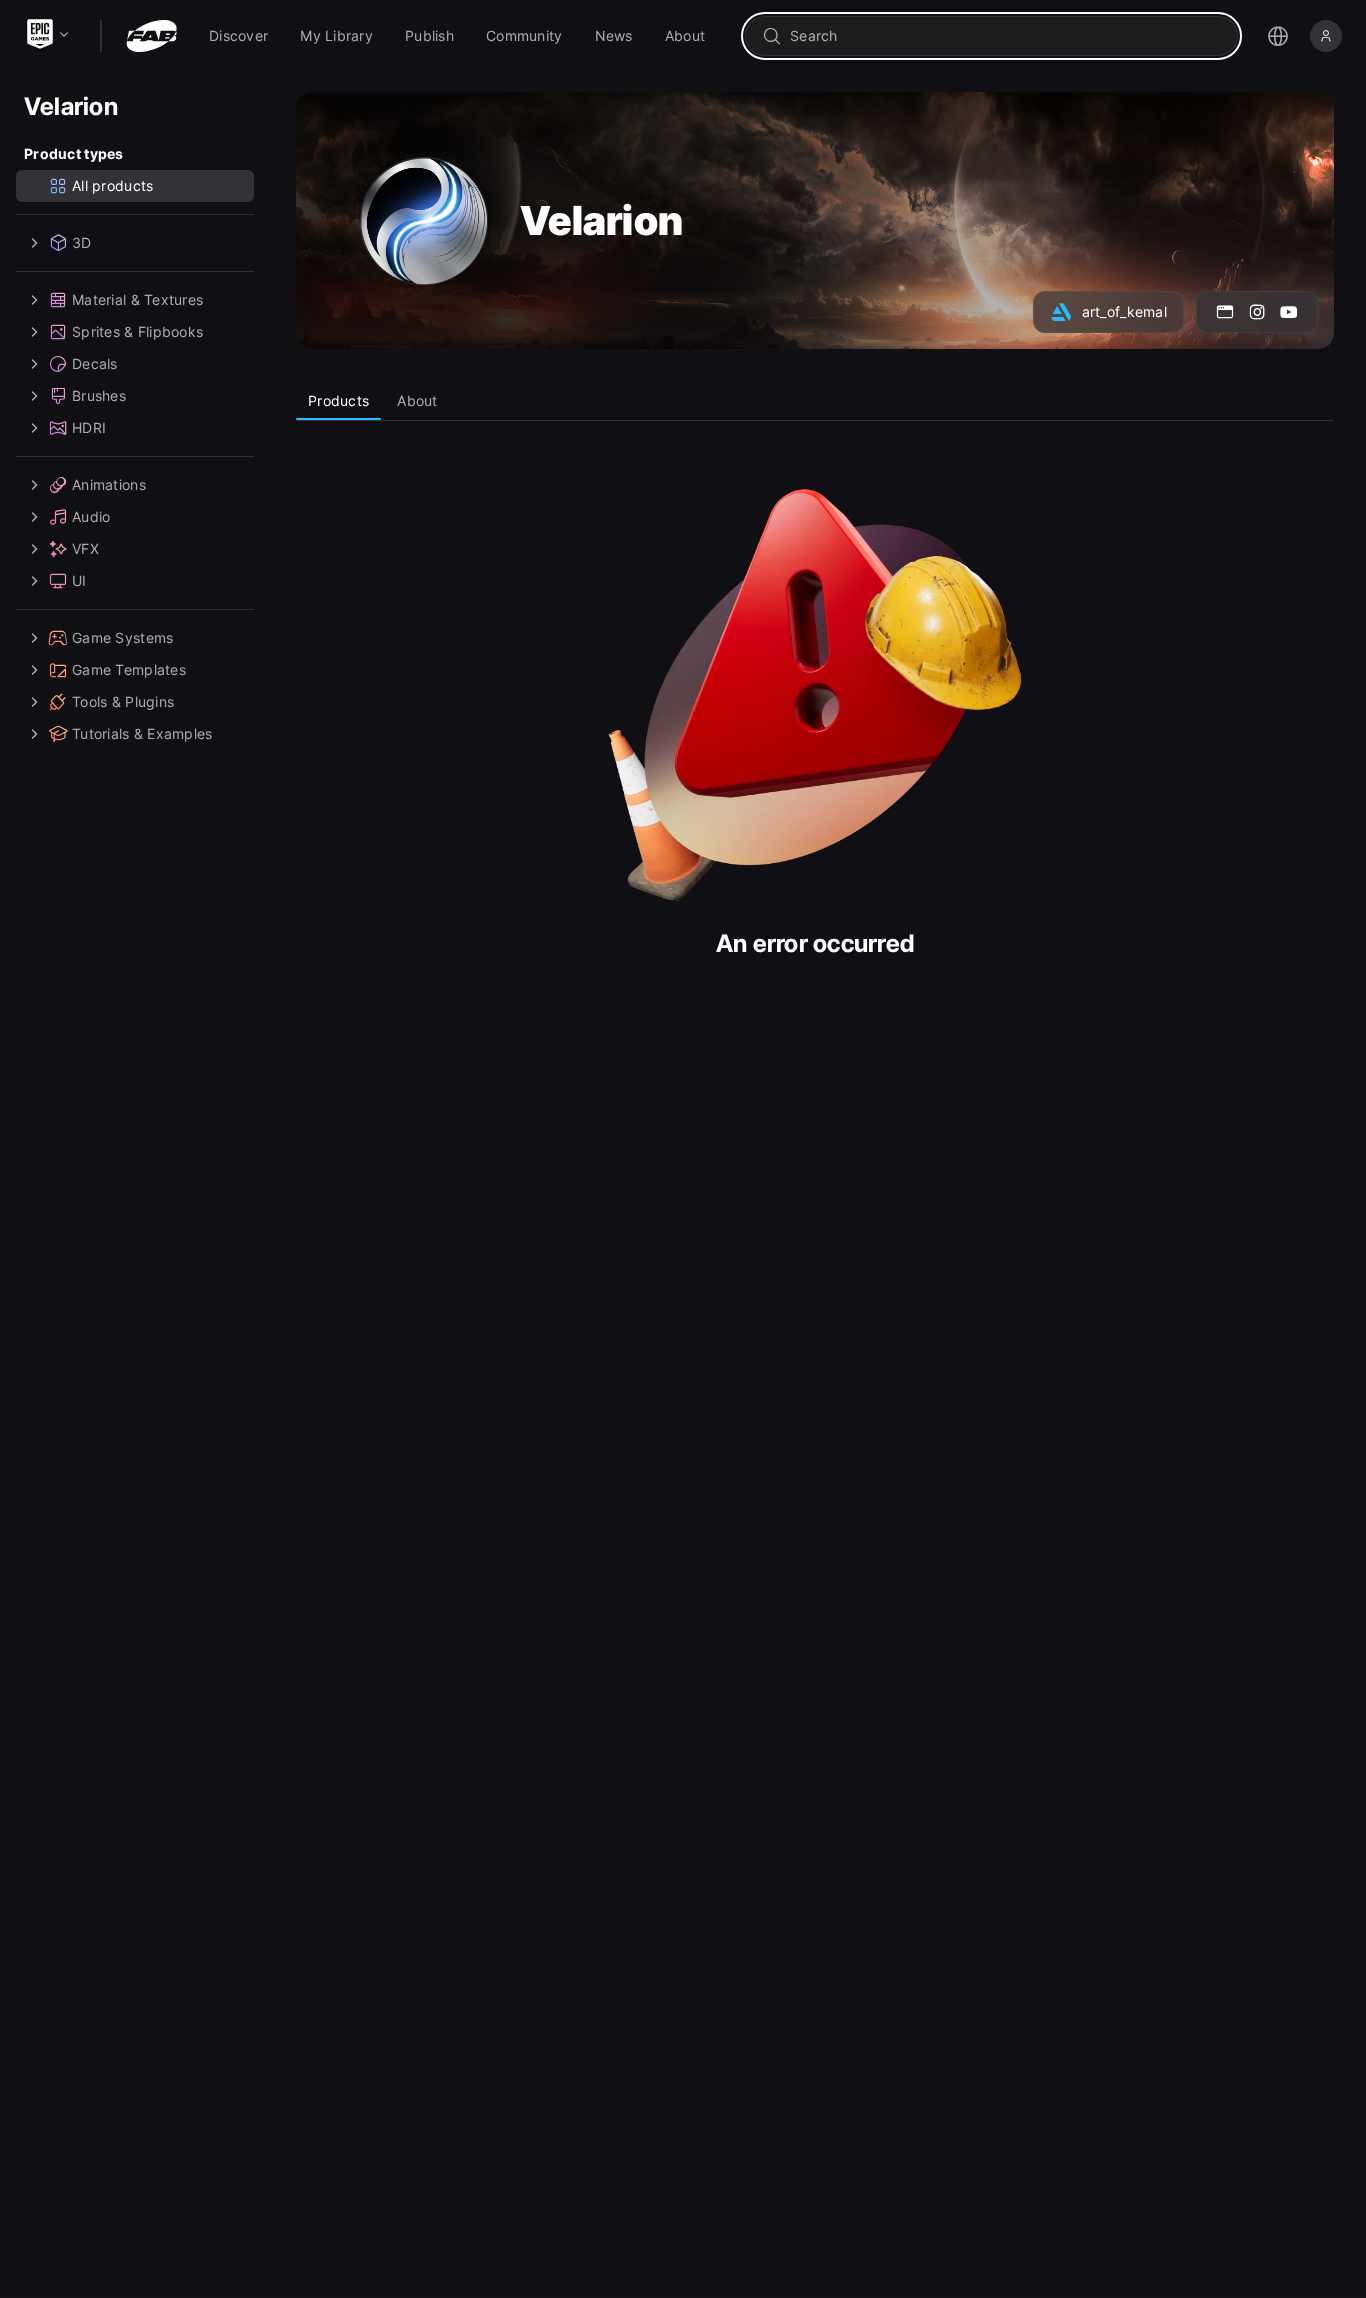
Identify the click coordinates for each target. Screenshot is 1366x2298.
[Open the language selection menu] (1278, 36)
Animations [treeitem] (109, 484)
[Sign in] (1326, 36)
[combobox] (1005, 36)
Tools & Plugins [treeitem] (123, 701)
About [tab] (417, 400)
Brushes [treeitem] (99, 395)
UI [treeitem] (79, 580)
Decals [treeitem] (95, 363)
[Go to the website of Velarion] (1225, 312)
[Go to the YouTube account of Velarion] (1289, 312)
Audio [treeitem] (91, 516)
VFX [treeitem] (85, 548)
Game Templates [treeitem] (129, 669)
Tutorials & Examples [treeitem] (142, 733)
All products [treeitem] (112, 185)
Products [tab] (338, 400)
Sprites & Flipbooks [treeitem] (137, 331)
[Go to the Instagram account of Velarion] (1257, 312)
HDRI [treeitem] (89, 427)
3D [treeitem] (82, 242)
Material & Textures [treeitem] (137, 299)
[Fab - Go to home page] (151, 36)
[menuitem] (238, 36)
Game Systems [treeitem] (122, 637)
